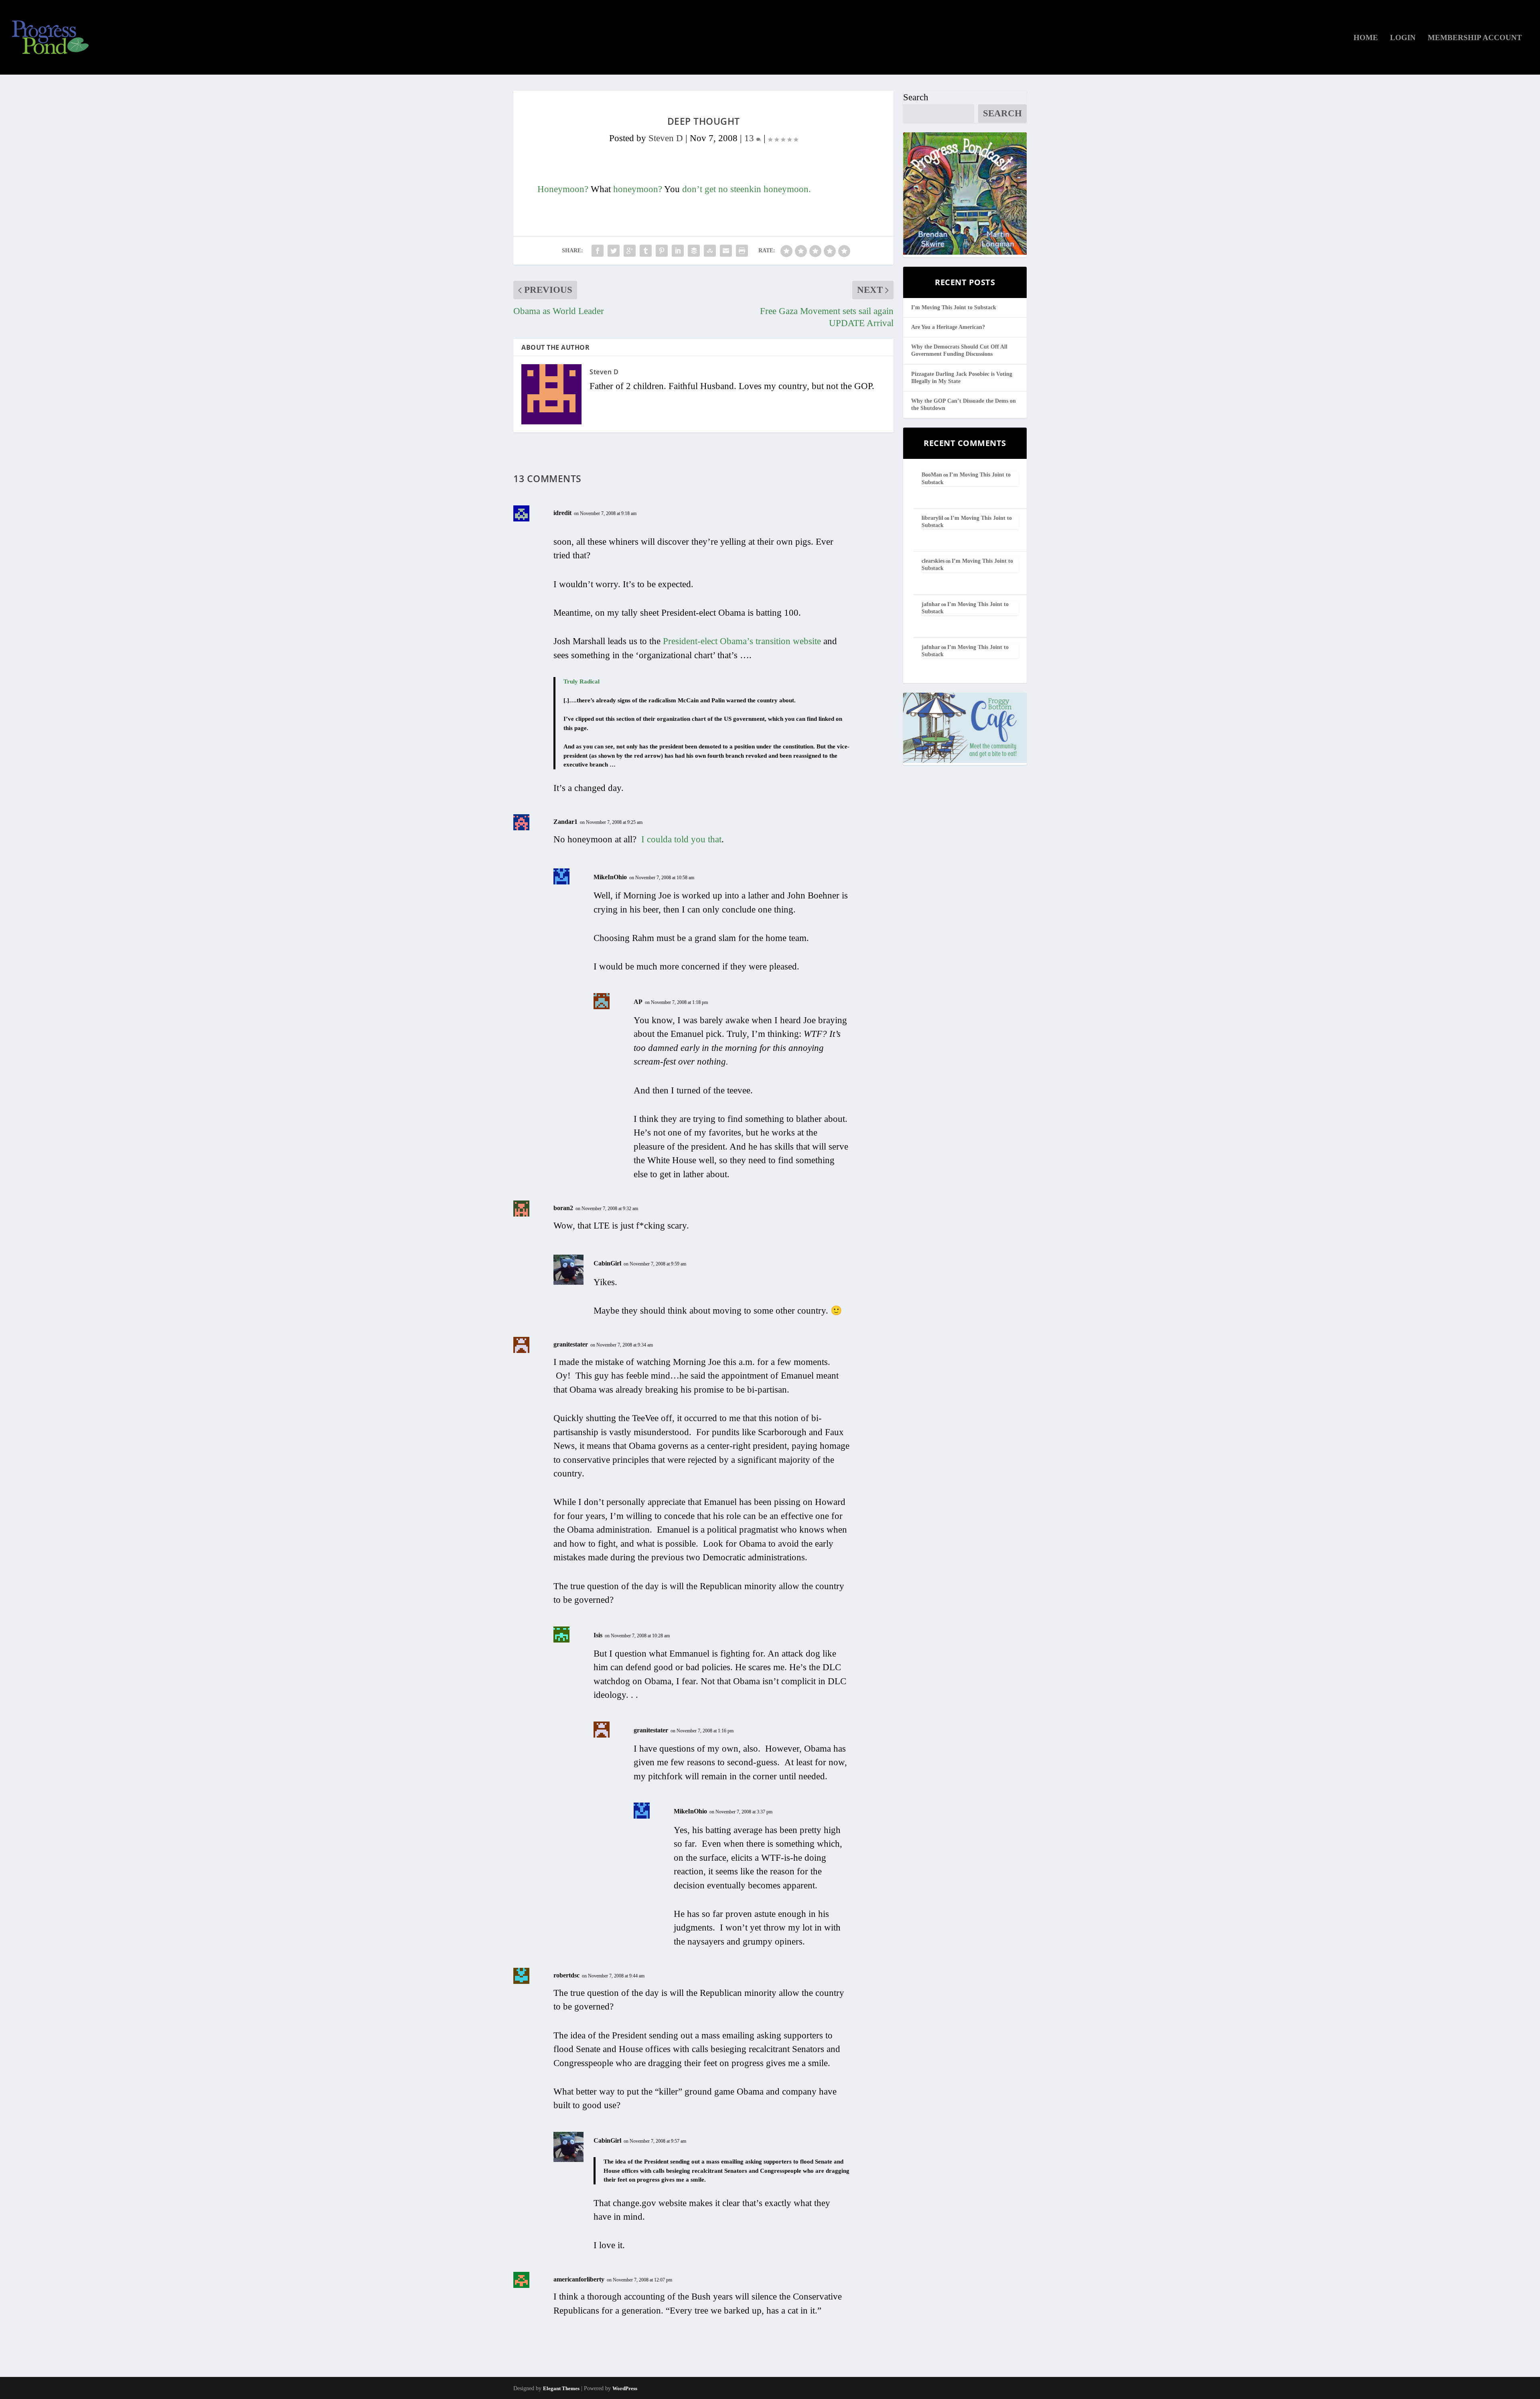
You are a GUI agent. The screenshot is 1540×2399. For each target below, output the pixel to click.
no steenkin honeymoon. (765, 189)
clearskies (933, 561)
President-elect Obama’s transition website (742, 641)
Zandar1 (565, 822)
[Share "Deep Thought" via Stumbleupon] (710, 251)
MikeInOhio (610, 877)
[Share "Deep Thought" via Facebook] (598, 251)
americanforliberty (579, 2279)
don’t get (699, 189)
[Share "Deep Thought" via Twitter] (614, 251)
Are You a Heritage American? (948, 327)
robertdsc (566, 1975)
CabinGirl (607, 1263)
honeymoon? (638, 189)
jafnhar (931, 604)
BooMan (932, 475)
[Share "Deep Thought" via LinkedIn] (678, 251)
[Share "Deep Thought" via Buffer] (694, 251)
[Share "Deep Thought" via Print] (742, 251)
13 (750, 138)
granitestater (571, 1344)
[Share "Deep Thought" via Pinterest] (662, 251)
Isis (598, 1635)
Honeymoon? (563, 189)
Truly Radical (582, 681)
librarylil (932, 518)
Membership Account (1475, 38)
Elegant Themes (561, 2388)
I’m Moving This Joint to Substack (954, 307)
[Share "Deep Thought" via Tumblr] (646, 251)
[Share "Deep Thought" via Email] (726, 251)
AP (638, 1002)
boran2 (563, 1208)
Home (1366, 38)
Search (916, 97)
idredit (562, 513)
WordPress (625, 2388)
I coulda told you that (681, 839)
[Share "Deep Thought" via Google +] (630, 251)
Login (1403, 38)
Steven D (666, 138)
